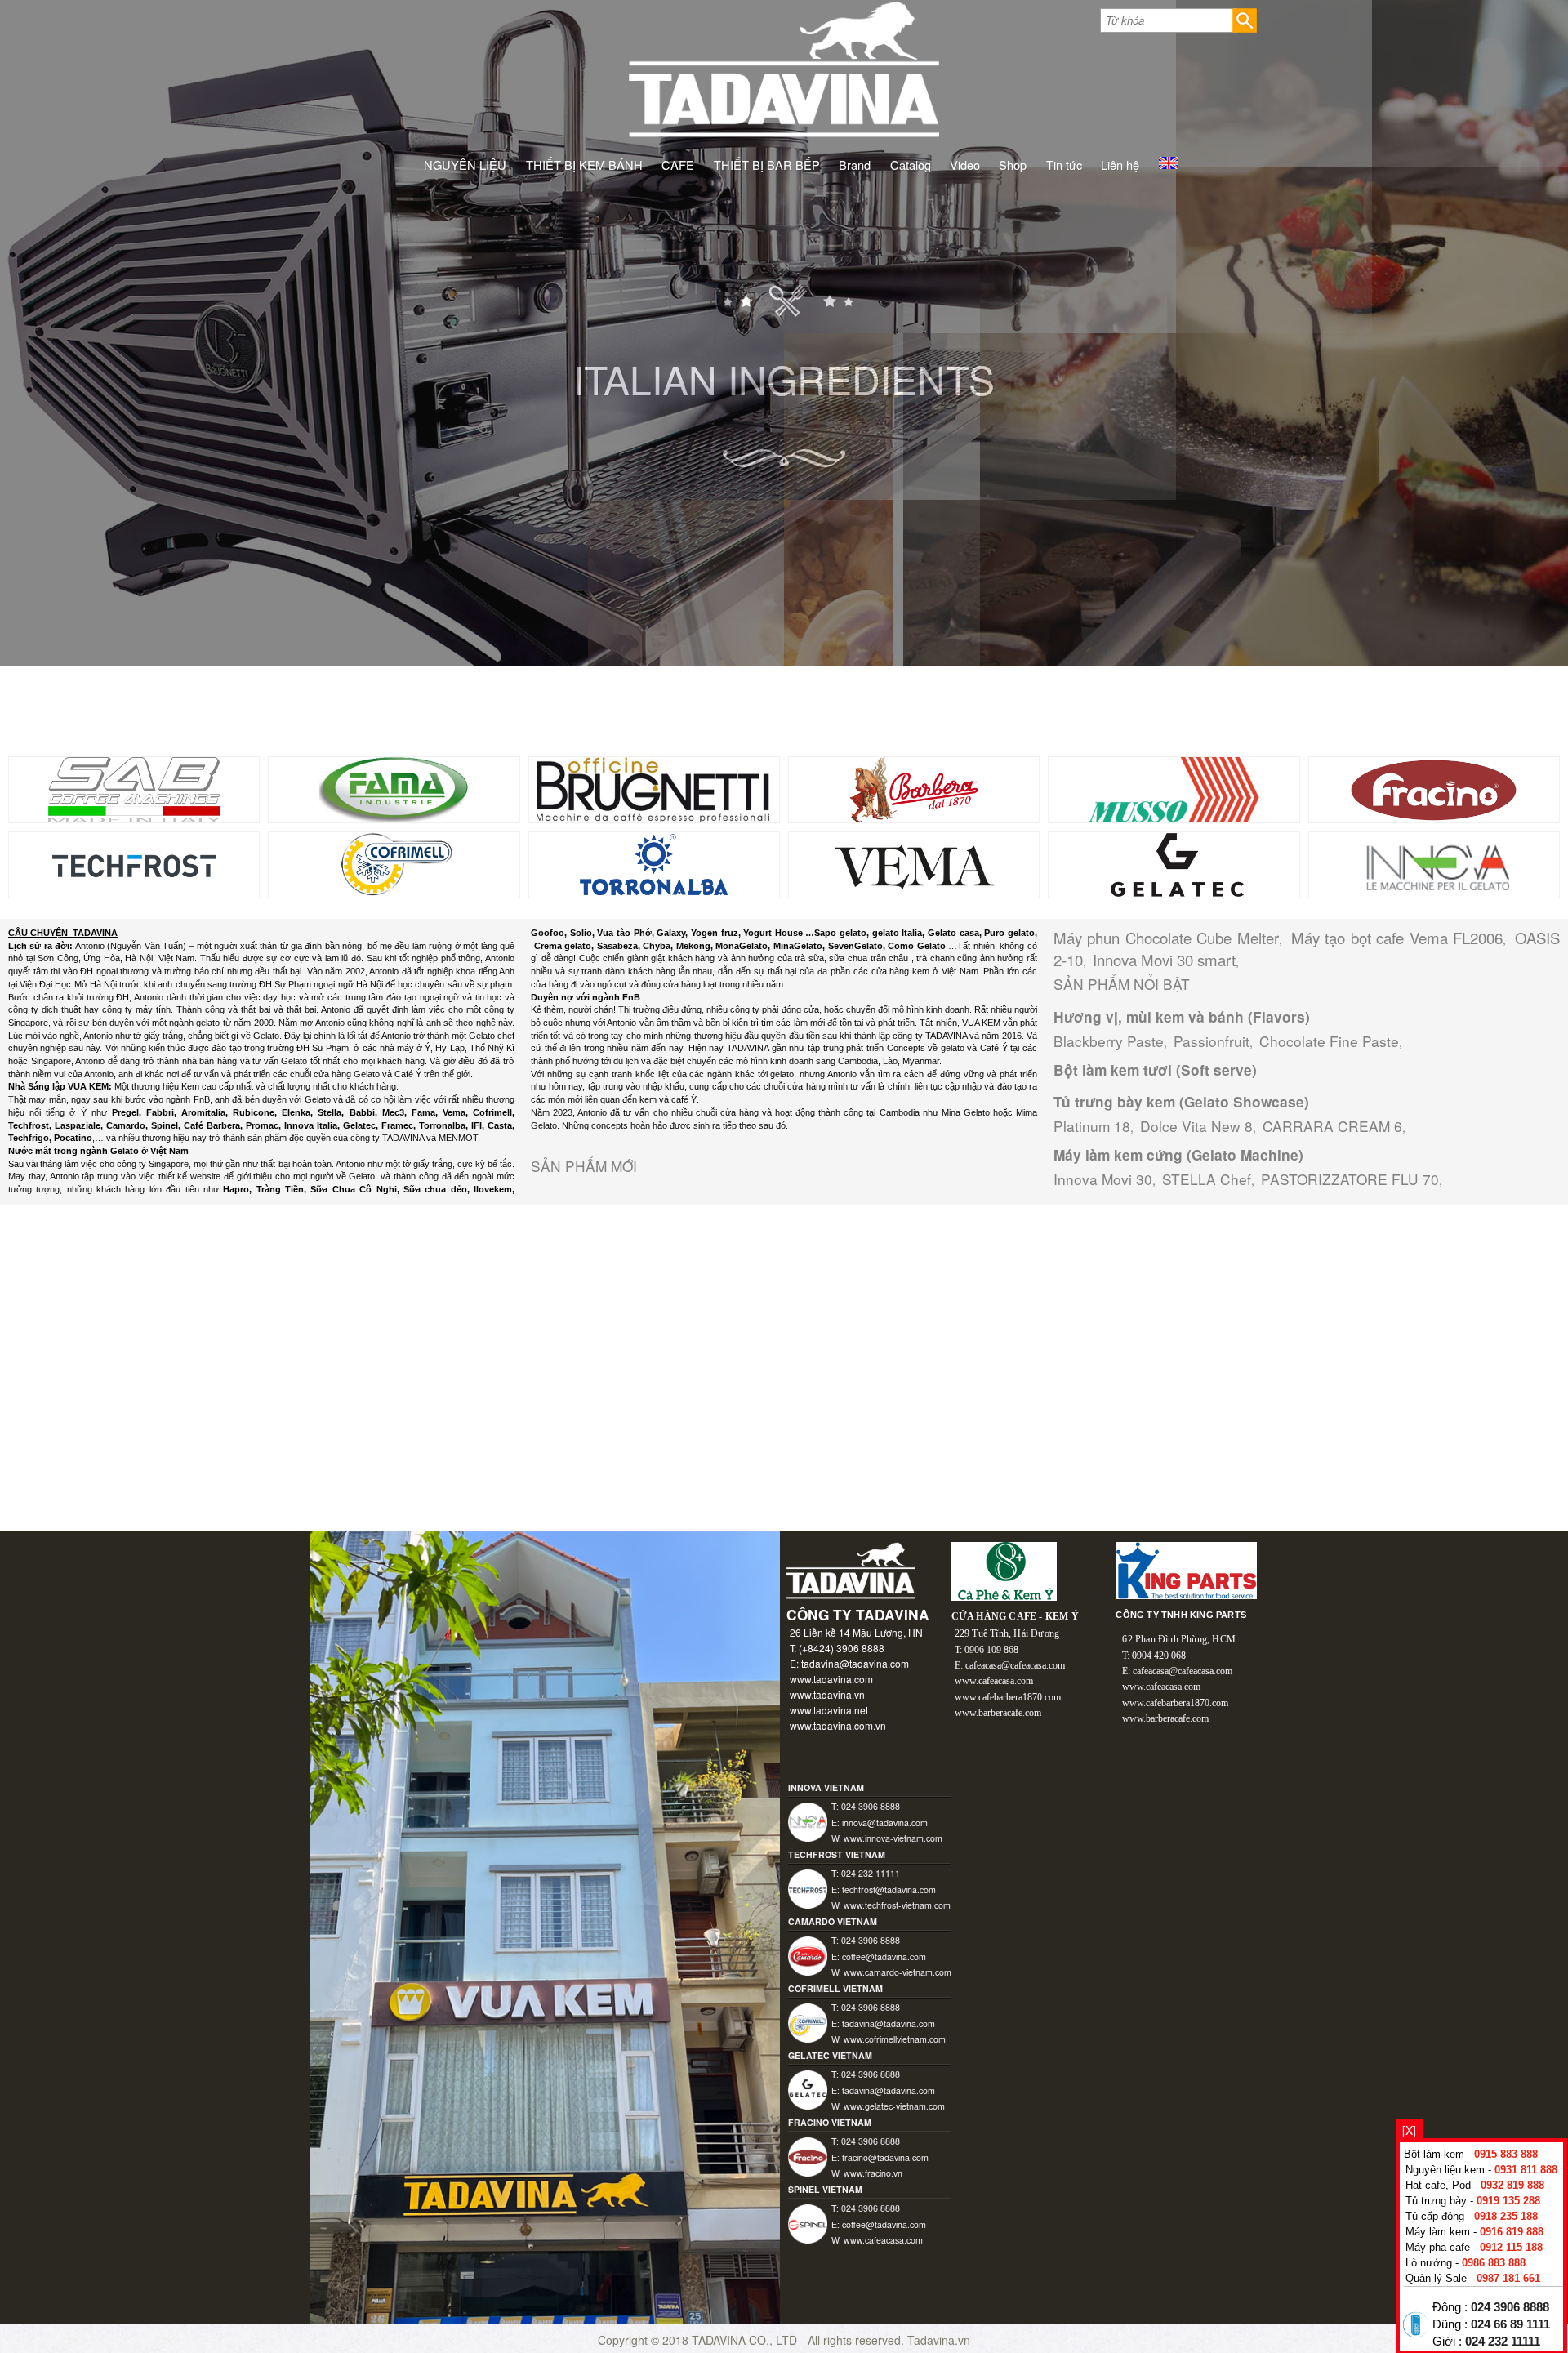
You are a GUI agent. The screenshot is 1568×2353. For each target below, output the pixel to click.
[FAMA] (394, 788)
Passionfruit (1212, 1041)
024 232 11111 (1503, 2342)
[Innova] (1434, 863)
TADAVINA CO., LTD (746, 2340)
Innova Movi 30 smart (1164, 960)
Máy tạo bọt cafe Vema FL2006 (1397, 938)
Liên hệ (1120, 165)
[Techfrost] (134, 863)
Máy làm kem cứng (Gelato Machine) (1178, 1155)
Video (965, 165)
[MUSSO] (1174, 788)
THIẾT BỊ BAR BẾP (767, 165)
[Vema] (914, 863)
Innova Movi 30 (1103, 1179)
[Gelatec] (1174, 863)
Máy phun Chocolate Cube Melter (1166, 938)
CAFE (678, 165)
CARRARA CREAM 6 (1332, 1126)
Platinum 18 (1092, 1126)
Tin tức (1064, 165)
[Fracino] (1434, 788)
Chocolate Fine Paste (1329, 1041)
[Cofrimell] (394, 863)
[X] (1409, 2130)
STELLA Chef (1207, 1179)
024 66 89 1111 (1510, 2324)
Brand (855, 165)
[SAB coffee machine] (134, 788)
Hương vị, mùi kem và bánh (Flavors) (1182, 1017)
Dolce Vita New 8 (1196, 1126)
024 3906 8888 (1510, 2307)
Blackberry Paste (1109, 1041)
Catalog (911, 165)
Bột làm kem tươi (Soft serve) (1155, 1070)
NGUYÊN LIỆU (465, 165)
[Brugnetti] (654, 788)
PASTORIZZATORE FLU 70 (1350, 1179)
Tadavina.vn (939, 2340)
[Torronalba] (655, 863)
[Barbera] (914, 788)
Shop (1013, 165)
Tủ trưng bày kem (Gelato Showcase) (1181, 1102)
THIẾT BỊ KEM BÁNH (584, 165)
